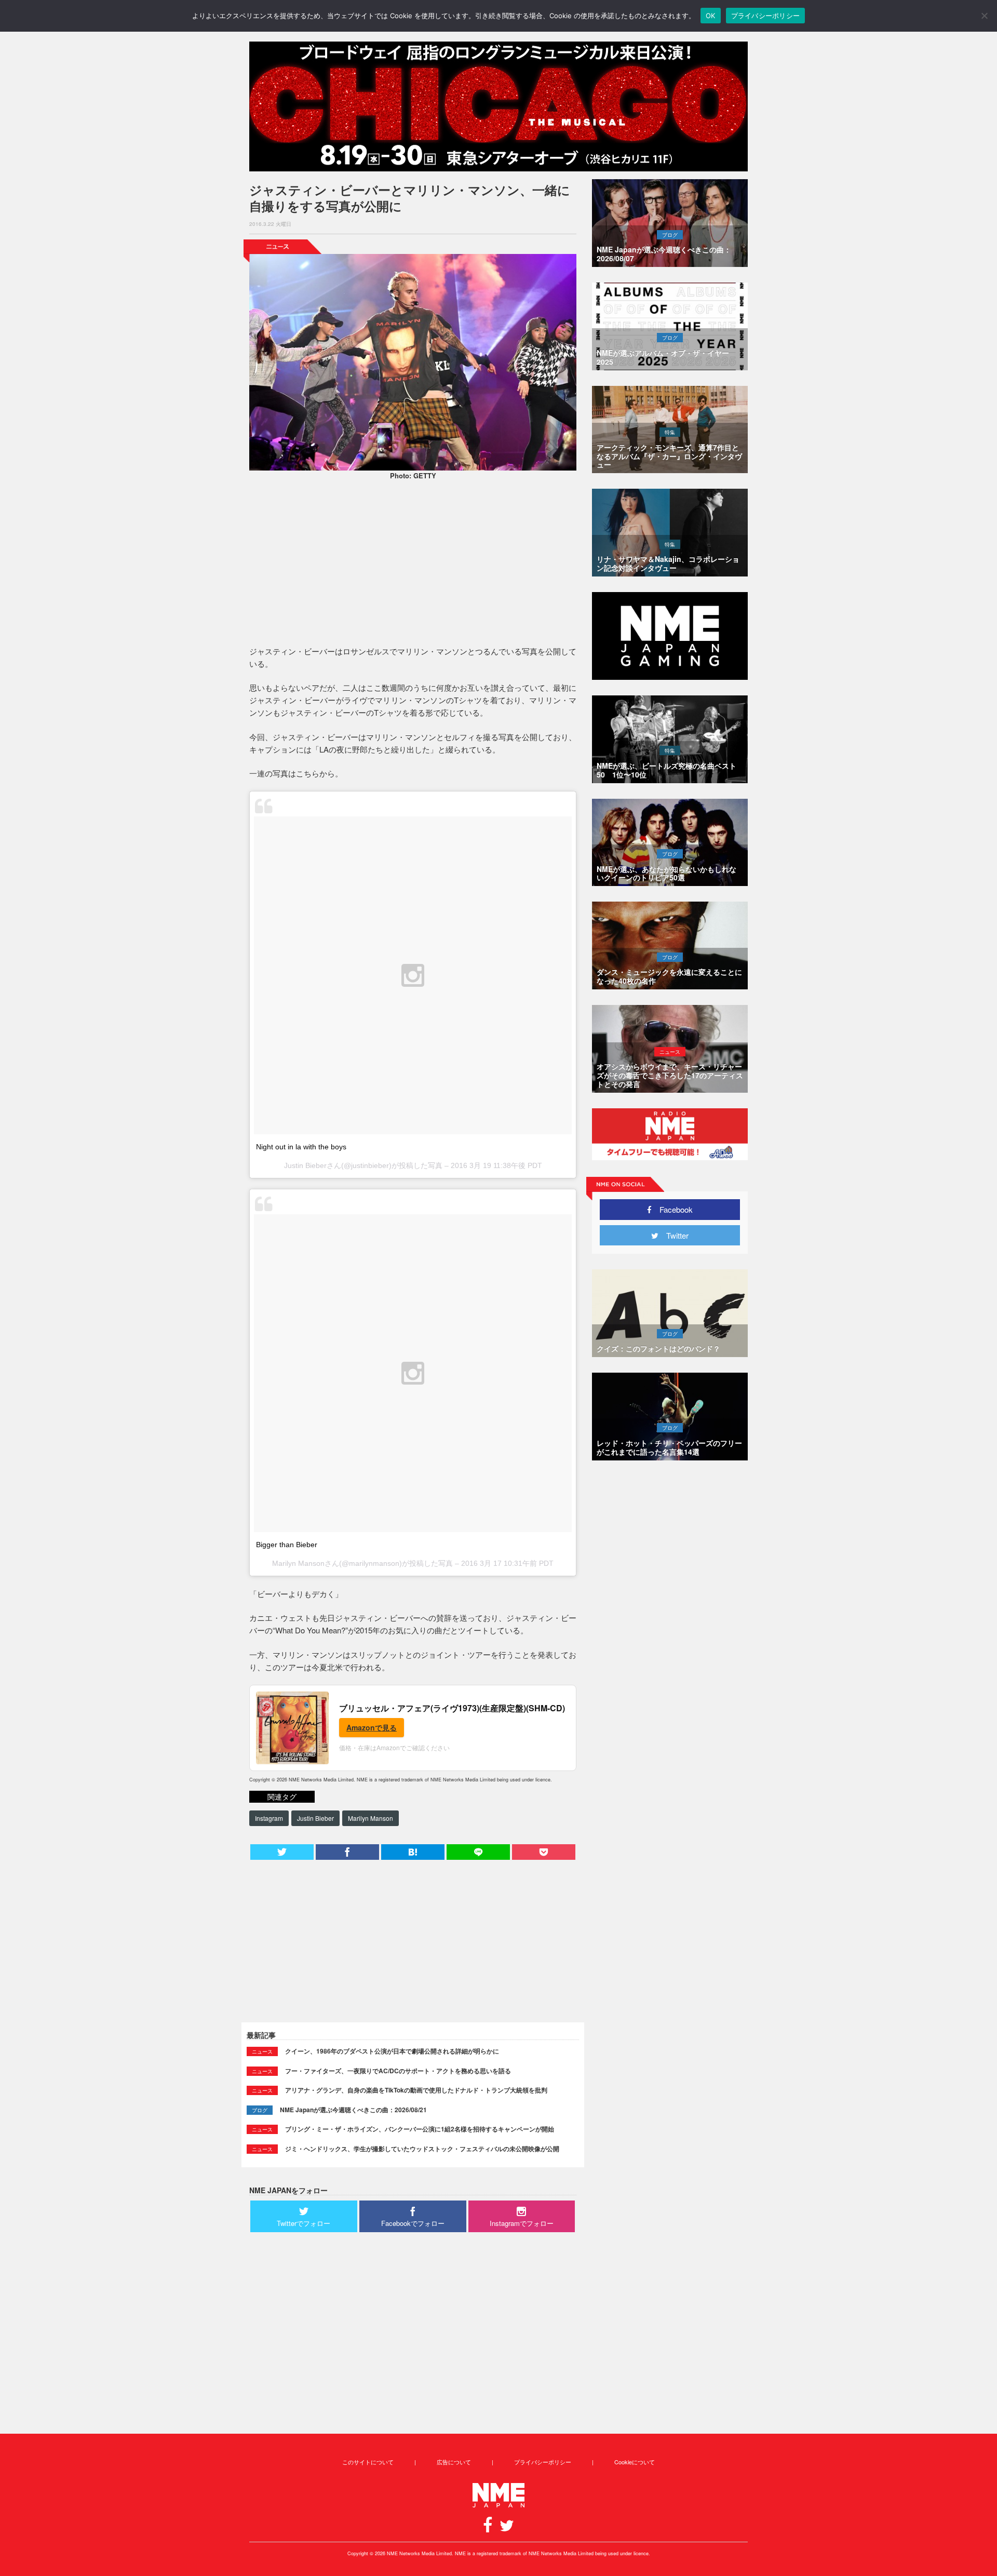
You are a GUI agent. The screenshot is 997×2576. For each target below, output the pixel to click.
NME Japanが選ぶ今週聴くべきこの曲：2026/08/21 (353, 2110)
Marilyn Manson (370, 1818)
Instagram (269, 1818)
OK (711, 16)
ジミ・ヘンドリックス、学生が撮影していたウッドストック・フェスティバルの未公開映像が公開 (422, 2149)
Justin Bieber (315, 1818)
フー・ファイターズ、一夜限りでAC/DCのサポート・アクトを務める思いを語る (398, 2071)
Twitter (673, 1235)
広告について (454, 2462)
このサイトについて (368, 2462)
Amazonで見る (372, 1727)
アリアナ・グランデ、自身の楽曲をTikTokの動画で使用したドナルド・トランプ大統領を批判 (416, 2090)
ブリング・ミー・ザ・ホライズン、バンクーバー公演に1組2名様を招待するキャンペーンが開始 (420, 2129)
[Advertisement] (413, 565)
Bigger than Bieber (287, 1545)
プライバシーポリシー (543, 2462)
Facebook (672, 1209)
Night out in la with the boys (301, 1147)
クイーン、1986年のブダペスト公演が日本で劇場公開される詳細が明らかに (392, 2051)
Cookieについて (635, 2462)
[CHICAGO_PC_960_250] (498, 106)
